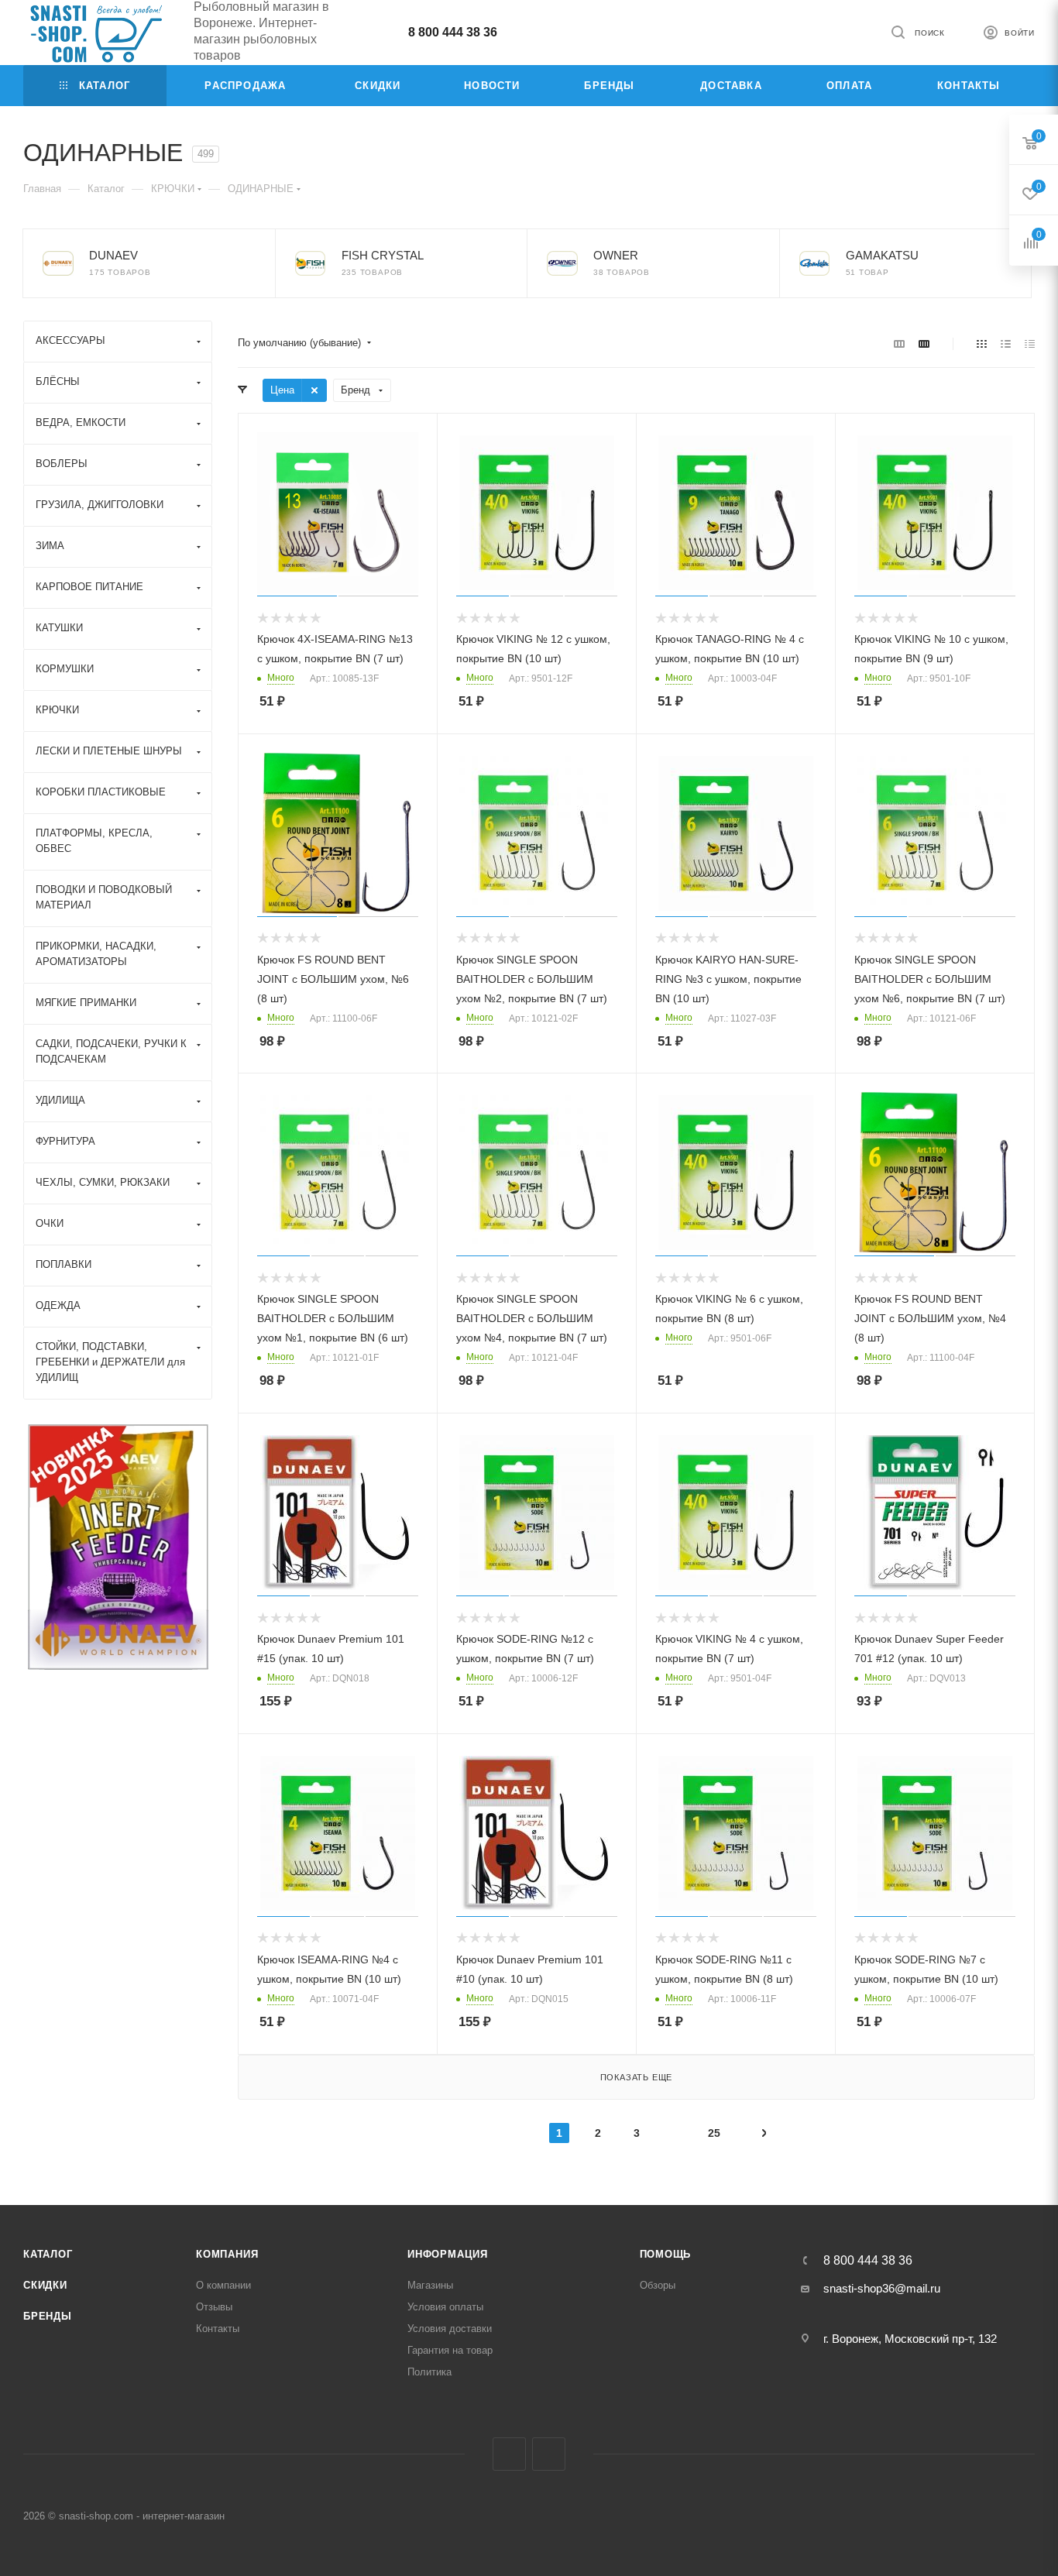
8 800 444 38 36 (453, 32)
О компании (223, 2285)
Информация (448, 2254)
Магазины (430, 2285)
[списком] (1006, 343)
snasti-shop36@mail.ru (882, 2288)
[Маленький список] (899, 343)
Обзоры (658, 2285)
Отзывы (214, 2307)
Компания (227, 2254)
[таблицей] (1030, 343)
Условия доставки (450, 2329)
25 (714, 2133)
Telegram (509, 2454)
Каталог (48, 2254)
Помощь (666, 2254)
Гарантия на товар (450, 2350)
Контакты (218, 2329)
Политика (429, 2372)
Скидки (45, 2285)
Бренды (48, 2316)
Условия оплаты (445, 2307)
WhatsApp (549, 2454)
